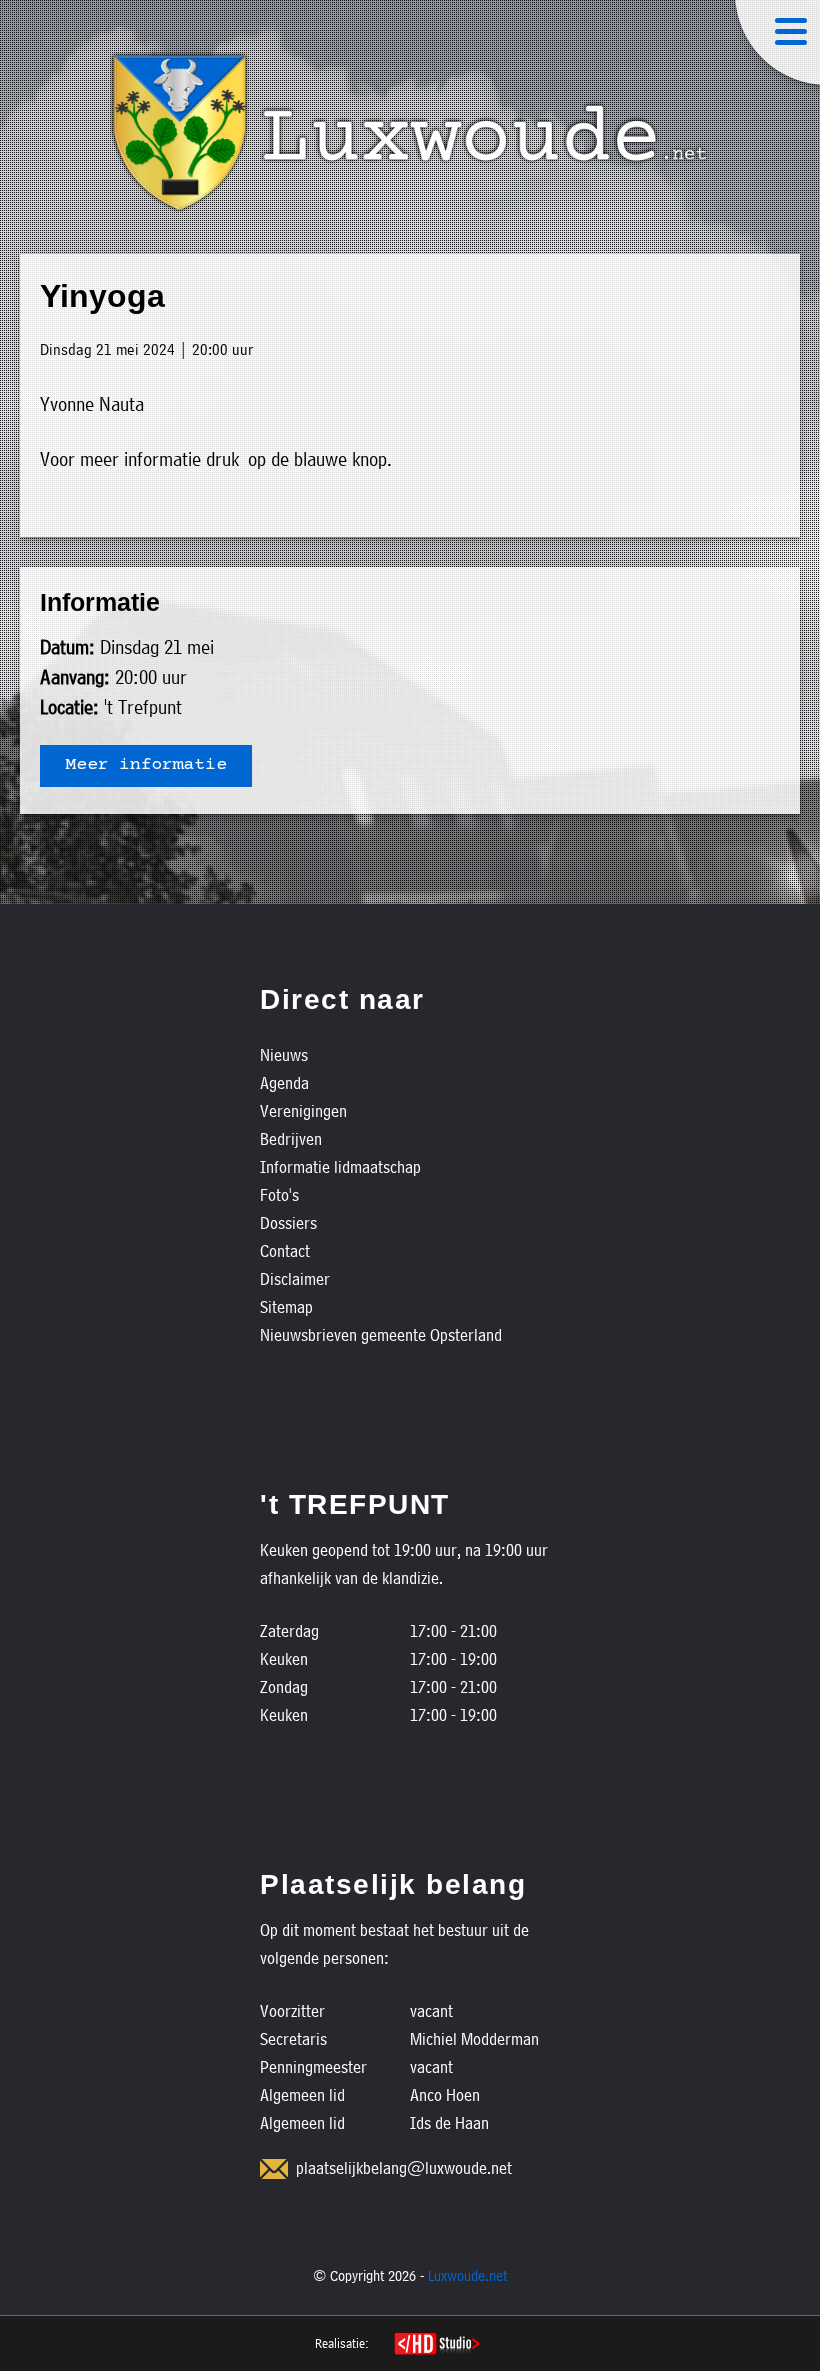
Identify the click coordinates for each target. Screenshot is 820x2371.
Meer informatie (146, 766)
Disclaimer (295, 1278)
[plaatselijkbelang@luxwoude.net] (274, 2169)
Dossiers (288, 1222)
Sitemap (286, 1306)
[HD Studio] (436, 2346)
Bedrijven (291, 1138)
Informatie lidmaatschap (340, 1166)
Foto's (279, 1194)
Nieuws (284, 1054)
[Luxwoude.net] (410, 133)
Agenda (284, 1082)
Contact (285, 1250)
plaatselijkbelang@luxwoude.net (404, 2167)
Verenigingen (303, 1110)
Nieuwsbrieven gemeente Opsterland (381, 1334)
